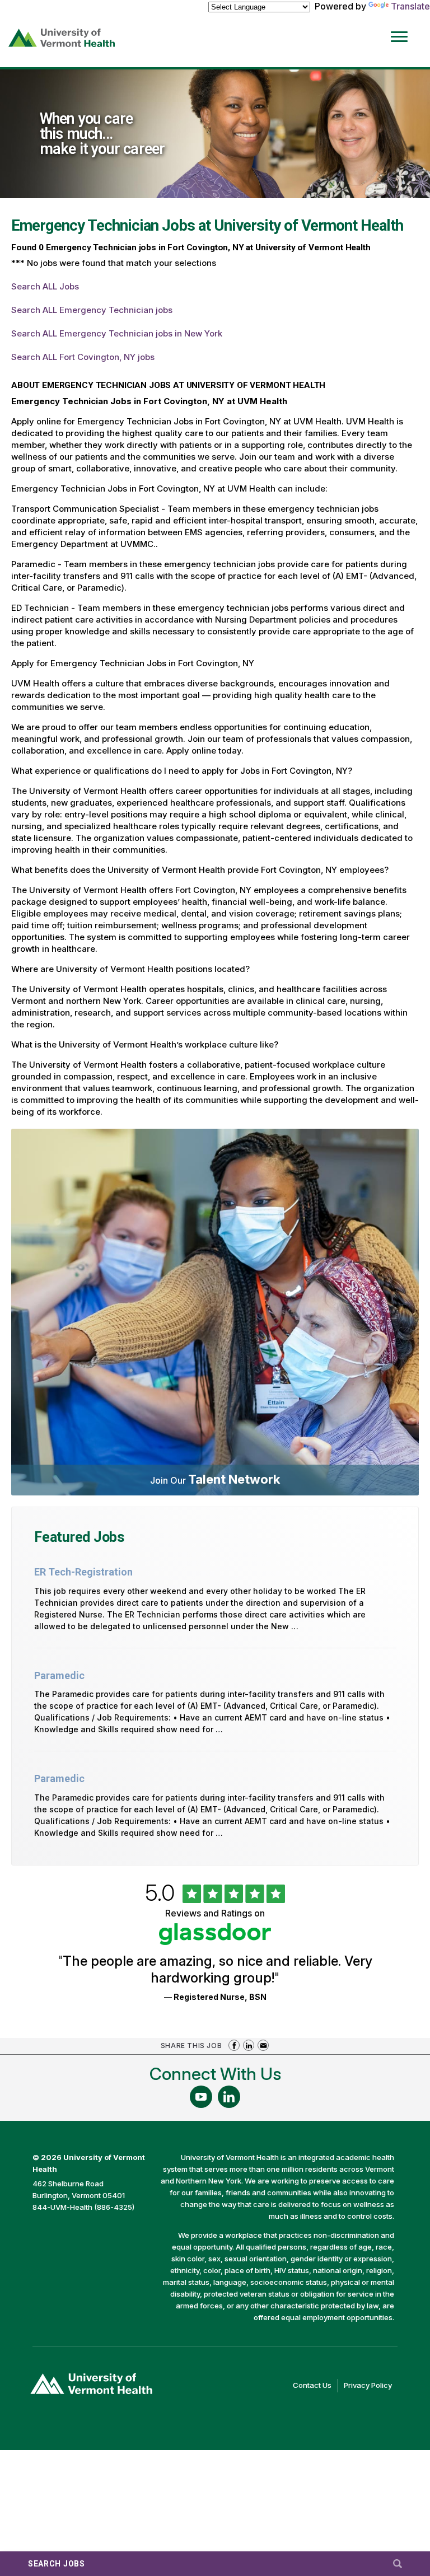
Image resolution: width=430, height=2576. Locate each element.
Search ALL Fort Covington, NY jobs (83, 357)
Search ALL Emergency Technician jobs (92, 310)
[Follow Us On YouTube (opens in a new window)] (201, 2097)
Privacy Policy (371, 2386)
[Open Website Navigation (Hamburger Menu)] (401, 29)
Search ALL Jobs (45, 286)
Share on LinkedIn (249, 2045)
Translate (410, 6)
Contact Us (315, 2386)
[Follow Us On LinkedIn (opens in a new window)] (229, 2097)
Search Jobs (57, 2564)
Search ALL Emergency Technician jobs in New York (117, 333)
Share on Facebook (234, 2045)
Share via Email (263, 2045)
